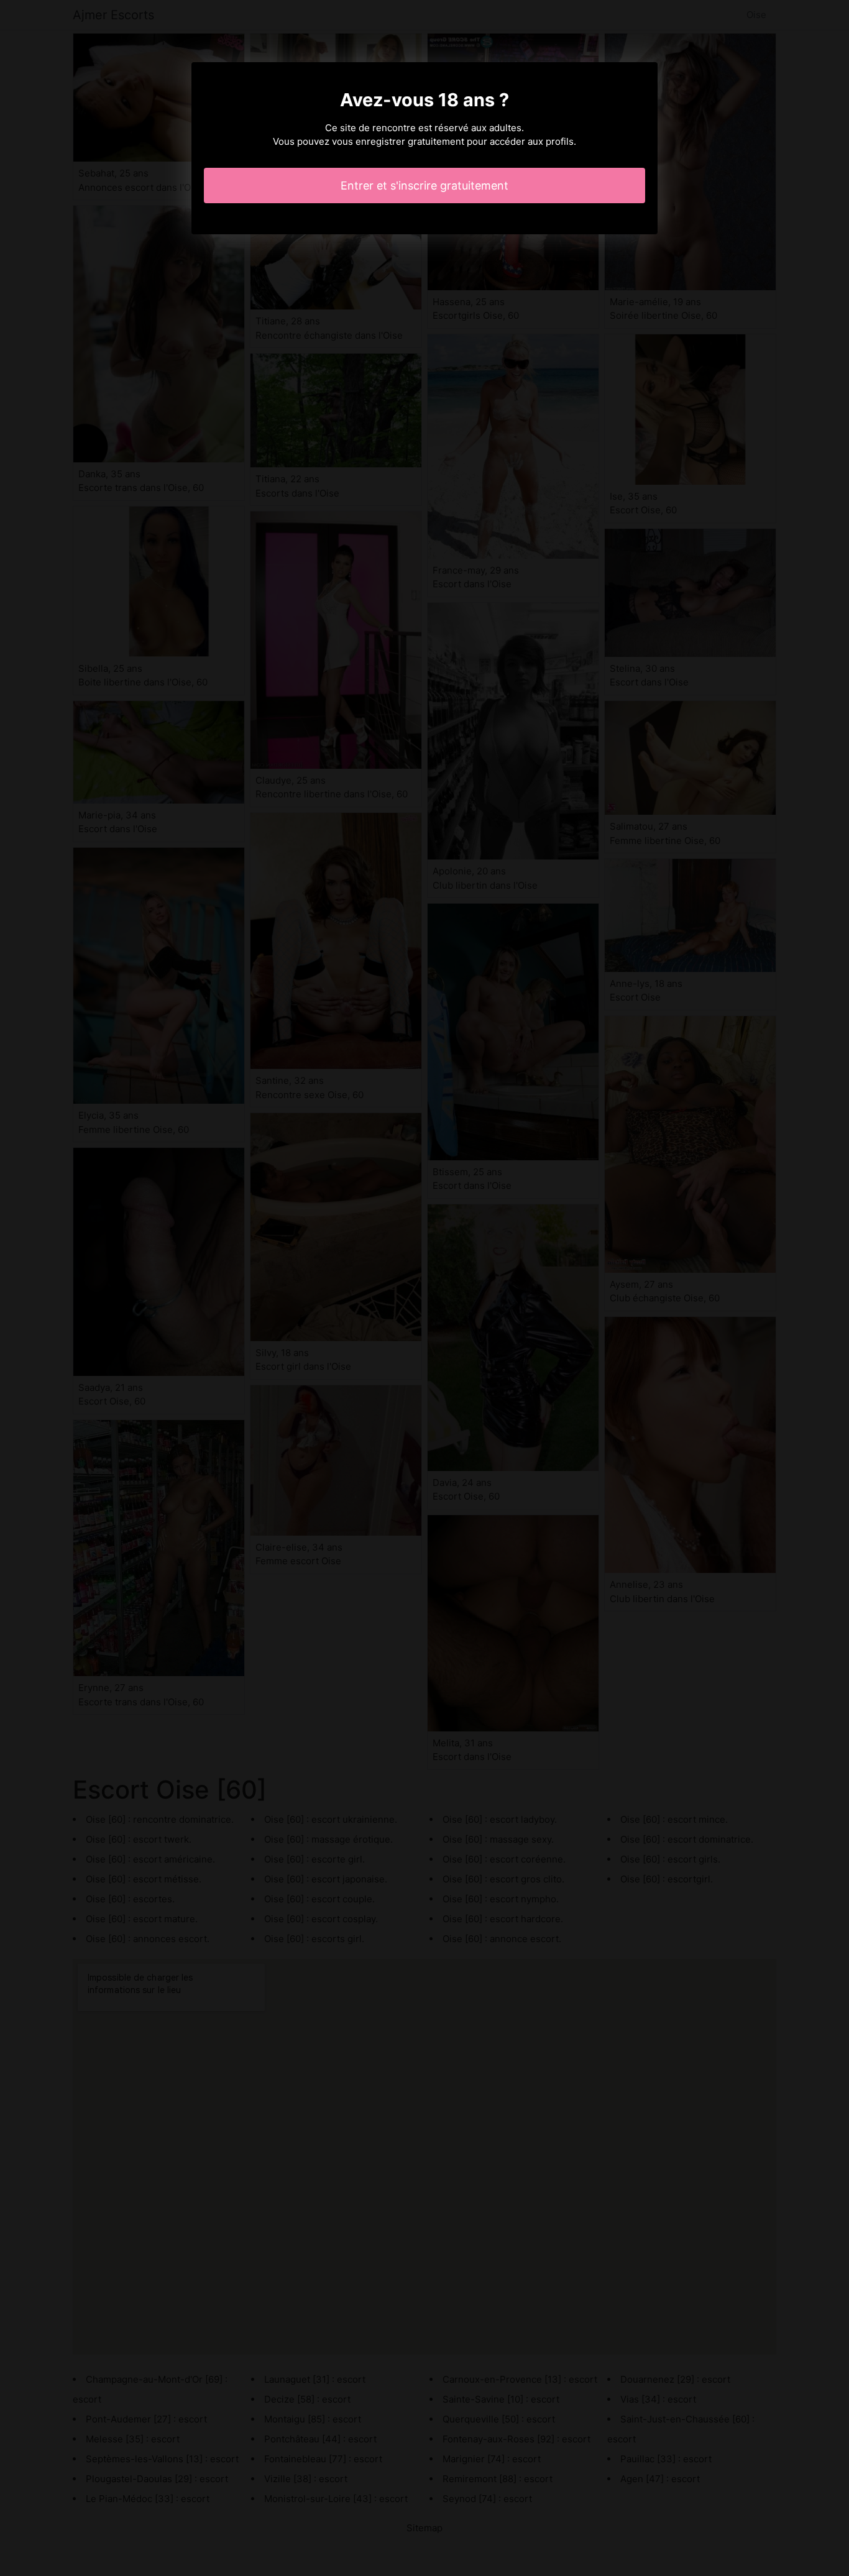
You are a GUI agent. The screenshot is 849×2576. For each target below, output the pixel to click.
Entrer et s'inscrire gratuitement (424, 186)
